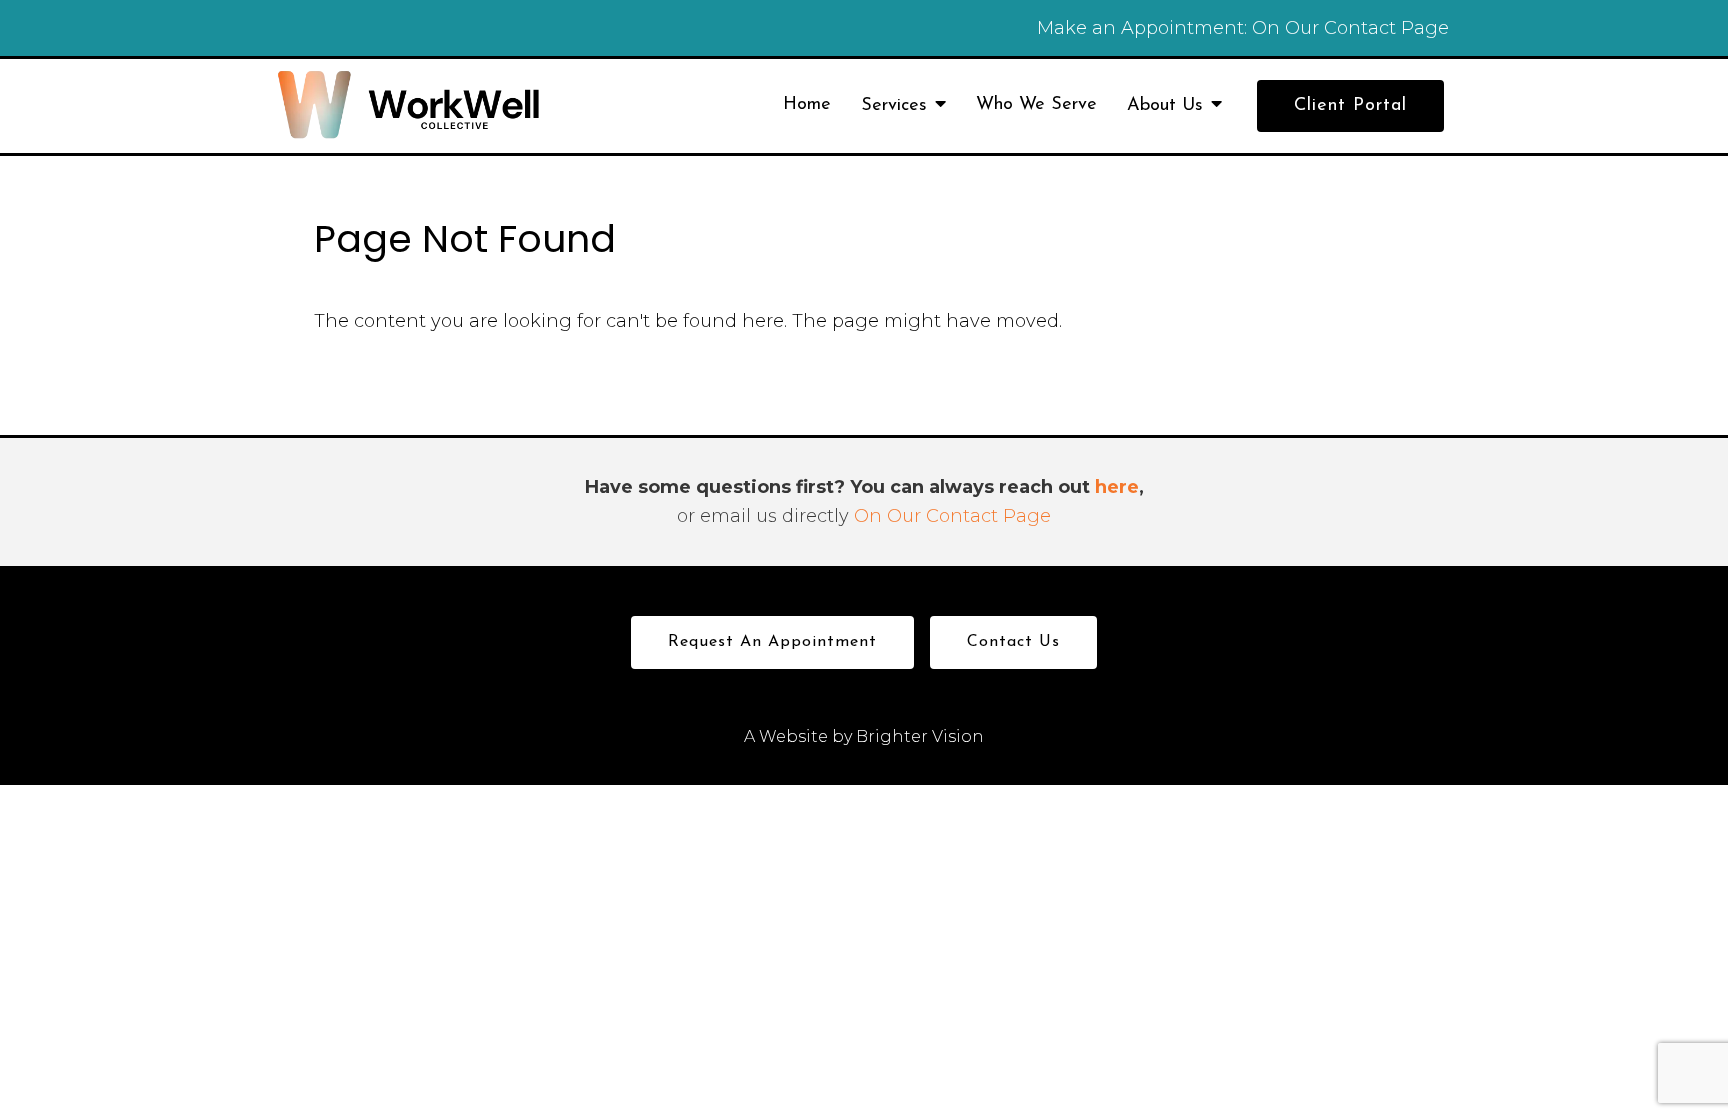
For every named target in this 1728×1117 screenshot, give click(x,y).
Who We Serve (1036, 105)
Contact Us (1013, 642)
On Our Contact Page (1350, 28)
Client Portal (1350, 106)
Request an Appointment (772, 642)
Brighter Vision (920, 736)
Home (807, 105)
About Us (1165, 106)
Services (894, 106)
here (1117, 487)
